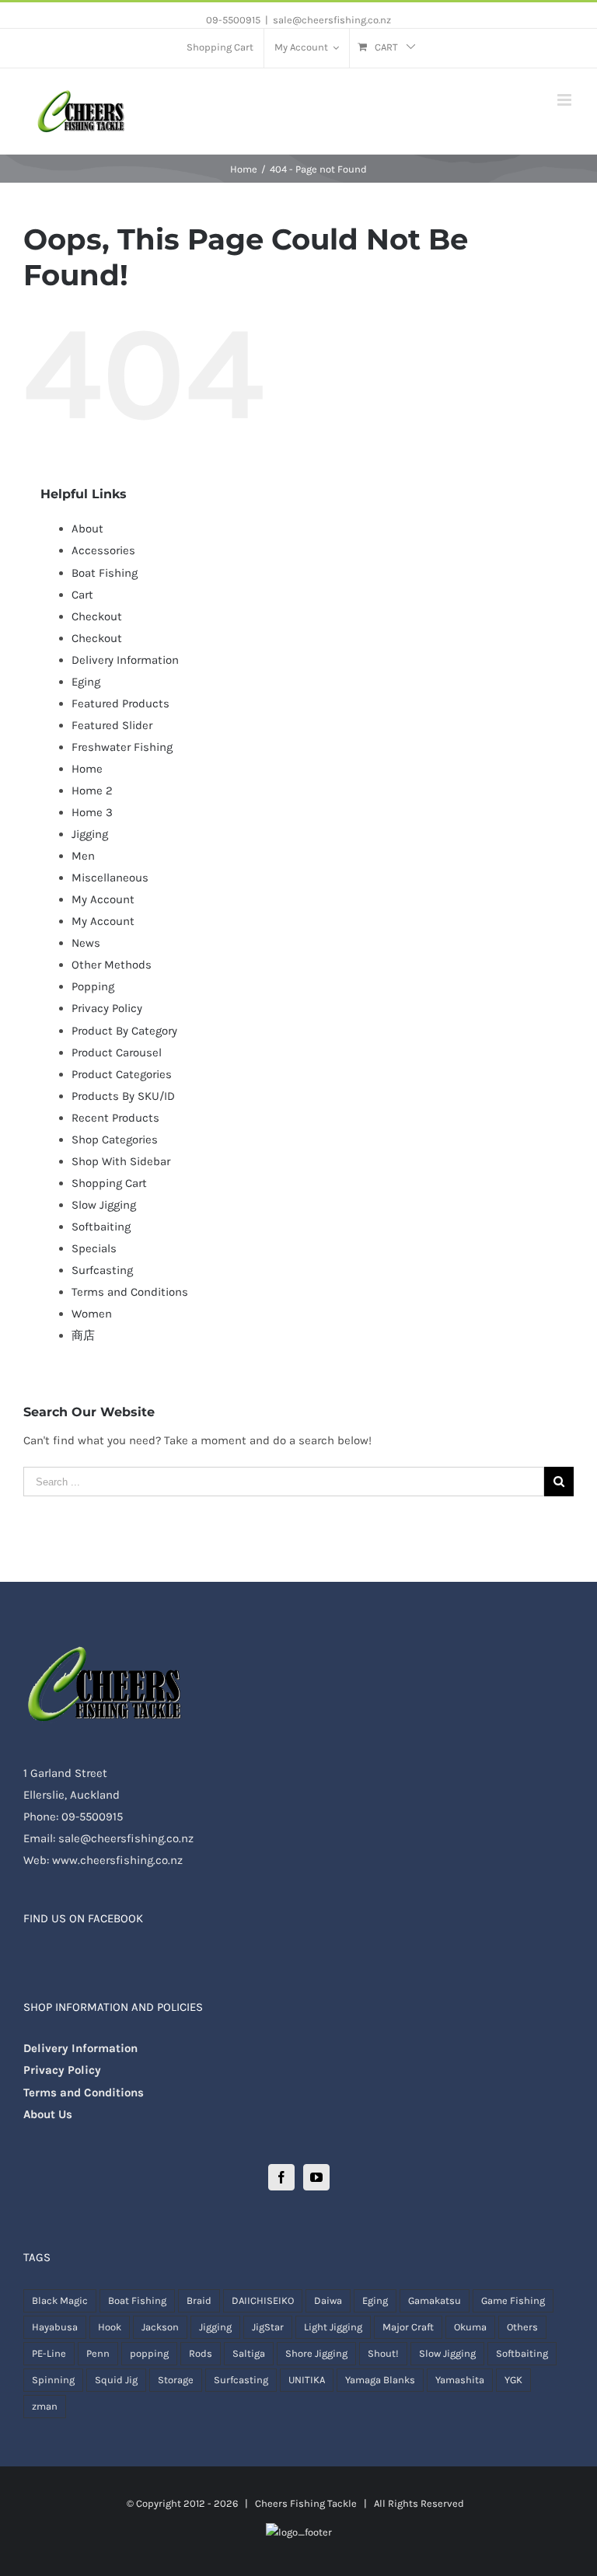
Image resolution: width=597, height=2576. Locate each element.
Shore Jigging (316, 2353)
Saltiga (249, 2353)
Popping (93, 986)
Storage (176, 2380)
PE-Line (49, 2353)
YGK (513, 2380)
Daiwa (328, 2300)
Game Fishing (513, 2300)
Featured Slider (112, 725)
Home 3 (92, 812)
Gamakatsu (435, 2300)
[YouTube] (316, 2177)
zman (45, 2406)
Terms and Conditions (130, 1292)
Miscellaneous (110, 878)
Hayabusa (55, 2327)
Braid (199, 2300)
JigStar (268, 2327)
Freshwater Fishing (122, 747)
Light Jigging (333, 2327)
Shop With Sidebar (121, 1161)
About (87, 529)
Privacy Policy (107, 1008)
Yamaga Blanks (380, 2380)
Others (522, 2327)
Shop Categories (115, 1140)
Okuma (470, 2327)
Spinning (53, 2380)
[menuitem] (220, 48)
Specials (94, 1248)
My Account (103, 899)
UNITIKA (307, 2380)
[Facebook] (281, 2177)
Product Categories (122, 1074)
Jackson (160, 2327)
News (86, 943)
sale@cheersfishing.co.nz (332, 20)
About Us (48, 2114)
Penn (98, 2353)
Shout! (383, 2353)
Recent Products (115, 1118)
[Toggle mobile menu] (566, 100)
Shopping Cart (109, 1183)
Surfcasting (102, 1270)
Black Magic (60, 2300)
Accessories (103, 550)
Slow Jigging (104, 1205)
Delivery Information (125, 660)
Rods (201, 2353)
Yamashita (460, 2380)
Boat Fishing (105, 573)
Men (83, 856)
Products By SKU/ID (123, 1096)
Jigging (90, 834)
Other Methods (112, 965)
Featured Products (120, 703)
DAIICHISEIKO (263, 2300)
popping (149, 2353)
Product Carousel (117, 1052)
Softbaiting (101, 1227)
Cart (82, 595)
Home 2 (92, 791)
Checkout (97, 616)
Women (92, 1314)
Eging (86, 682)
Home (87, 769)
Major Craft (408, 2327)
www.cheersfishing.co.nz (117, 1860)
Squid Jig (116, 2380)
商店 (83, 1335)
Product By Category (124, 1031)
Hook (110, 2327)
